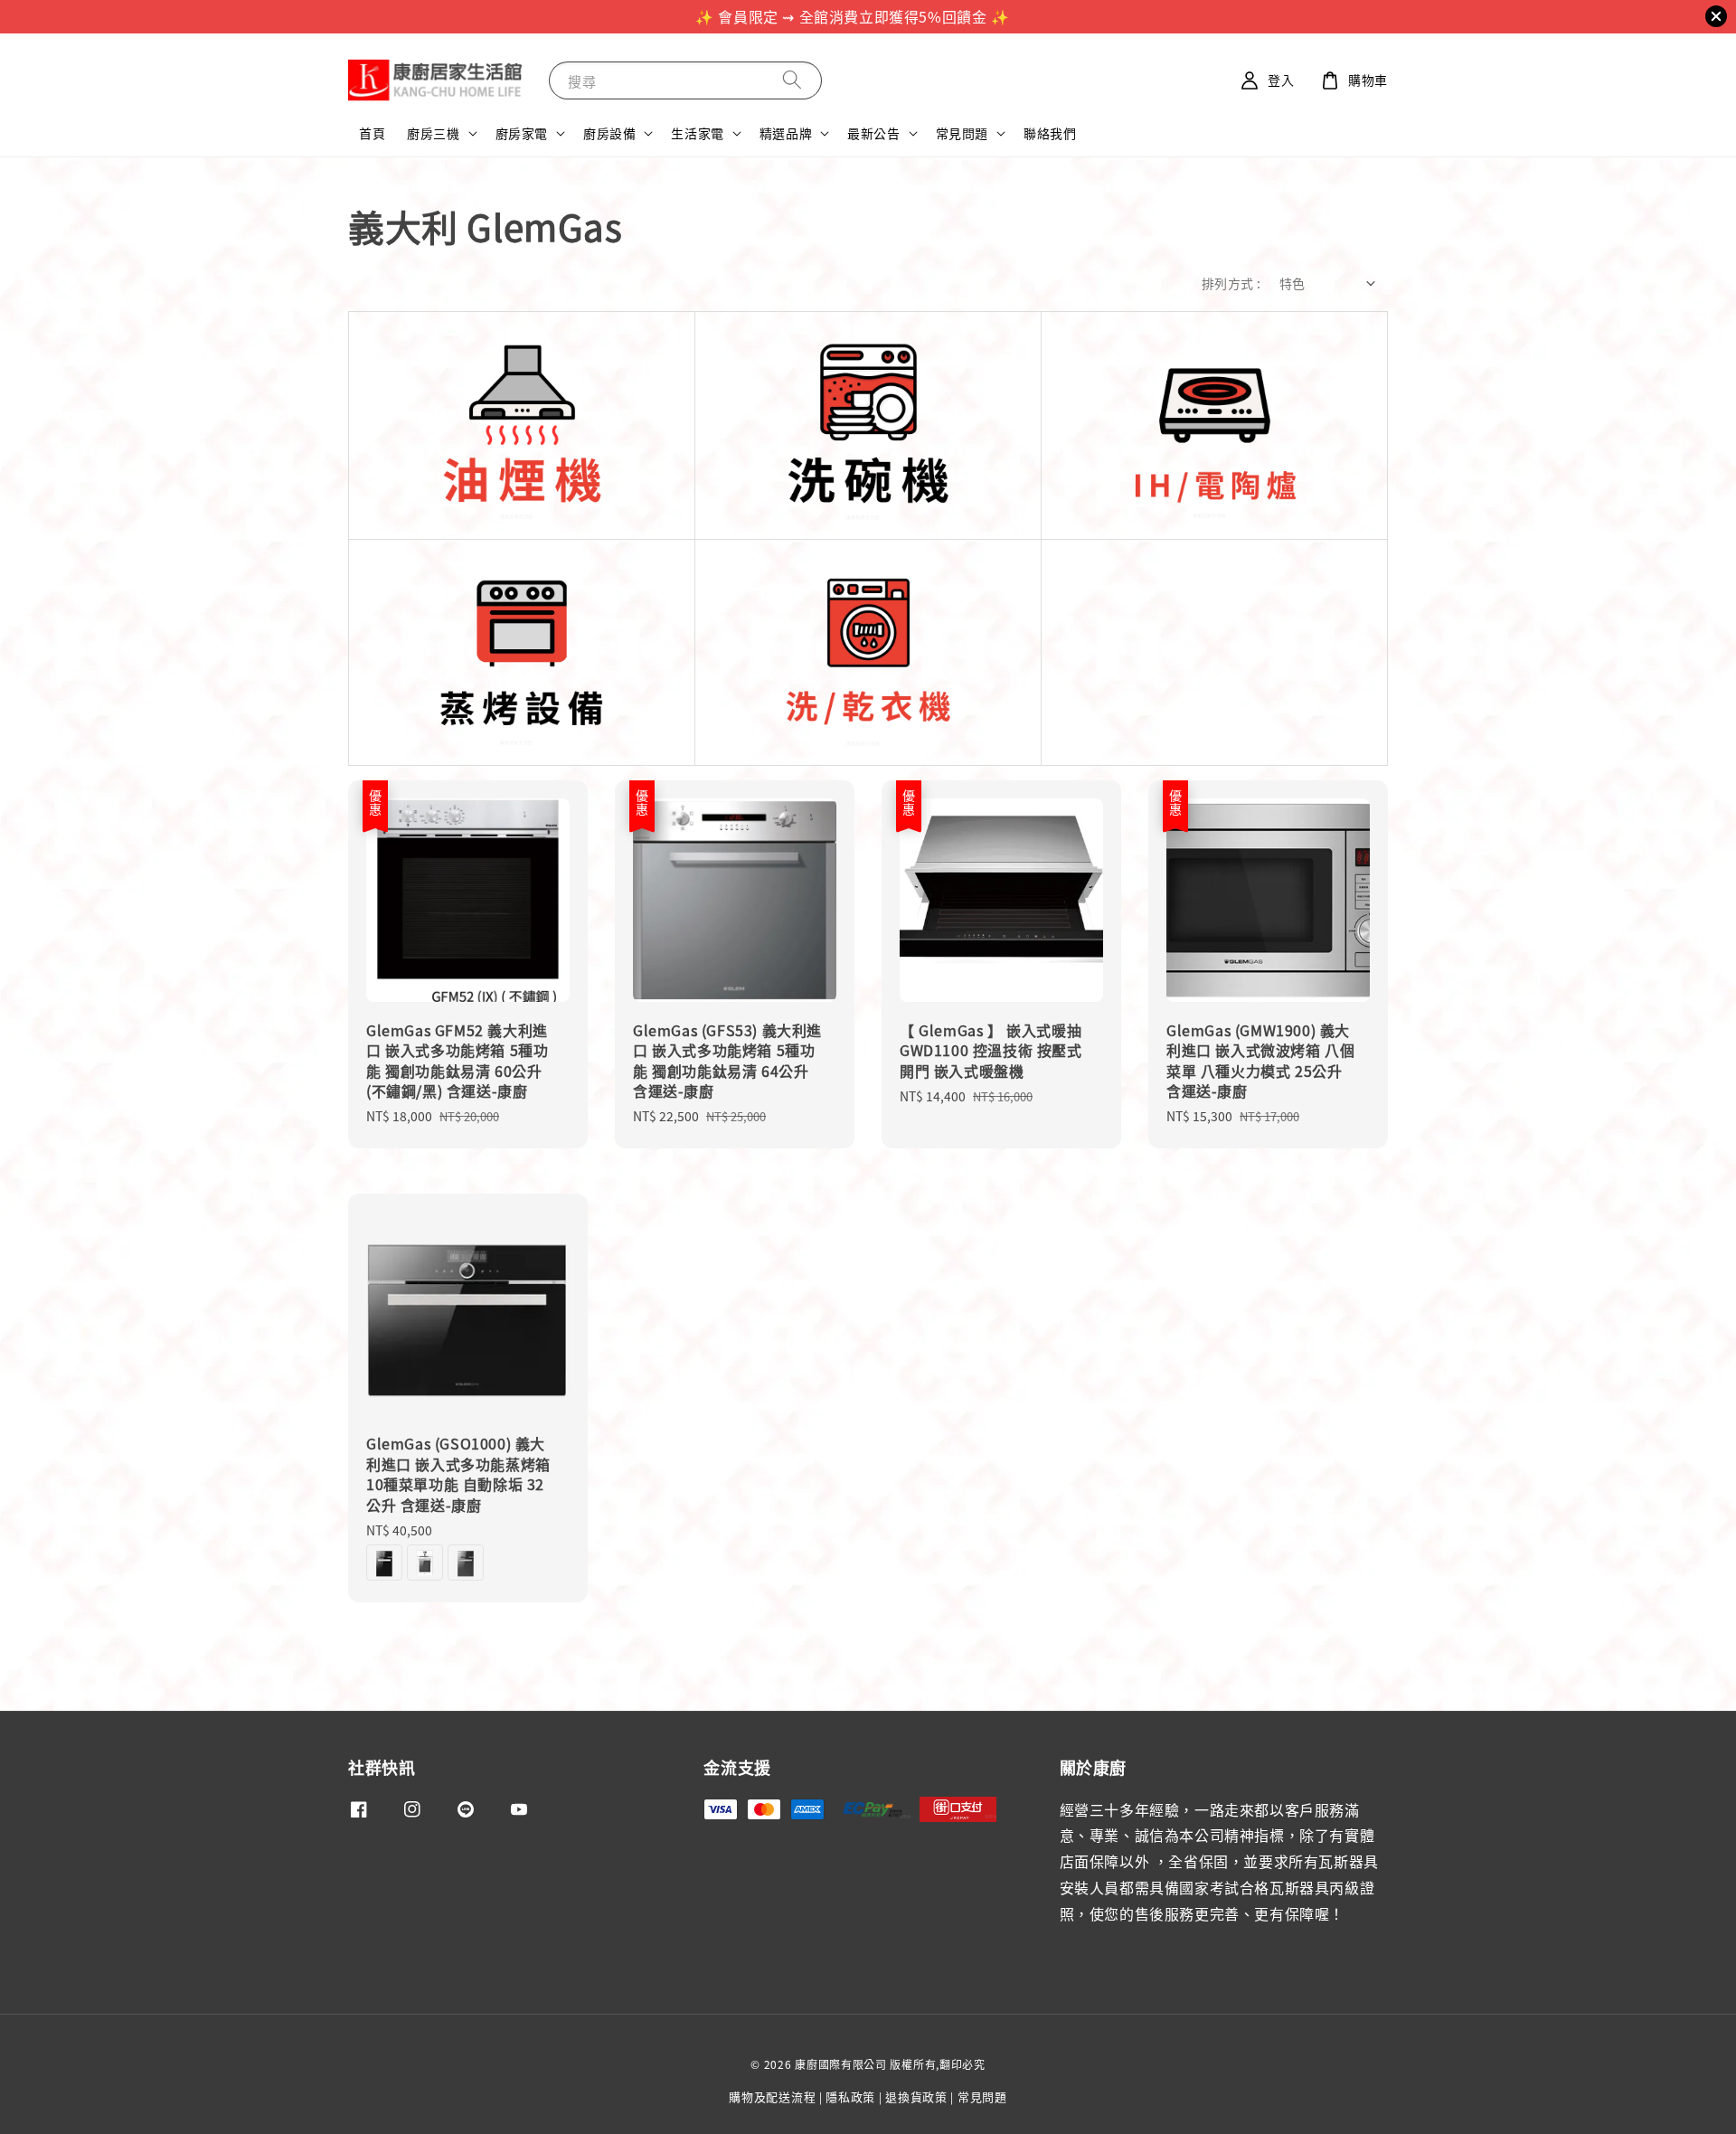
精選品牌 (786, 133)
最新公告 (873, 133)
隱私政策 (850, 2096)
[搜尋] (792, 80)
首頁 (372, 133)
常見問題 (962, 133)
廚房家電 (522, 133)
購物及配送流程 (772, 2096)
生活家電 (697, 133)
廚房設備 (609, 133)
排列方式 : (1231, 283)
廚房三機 (433, 133)
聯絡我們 (1050, 133)
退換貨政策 (916, 2096)
